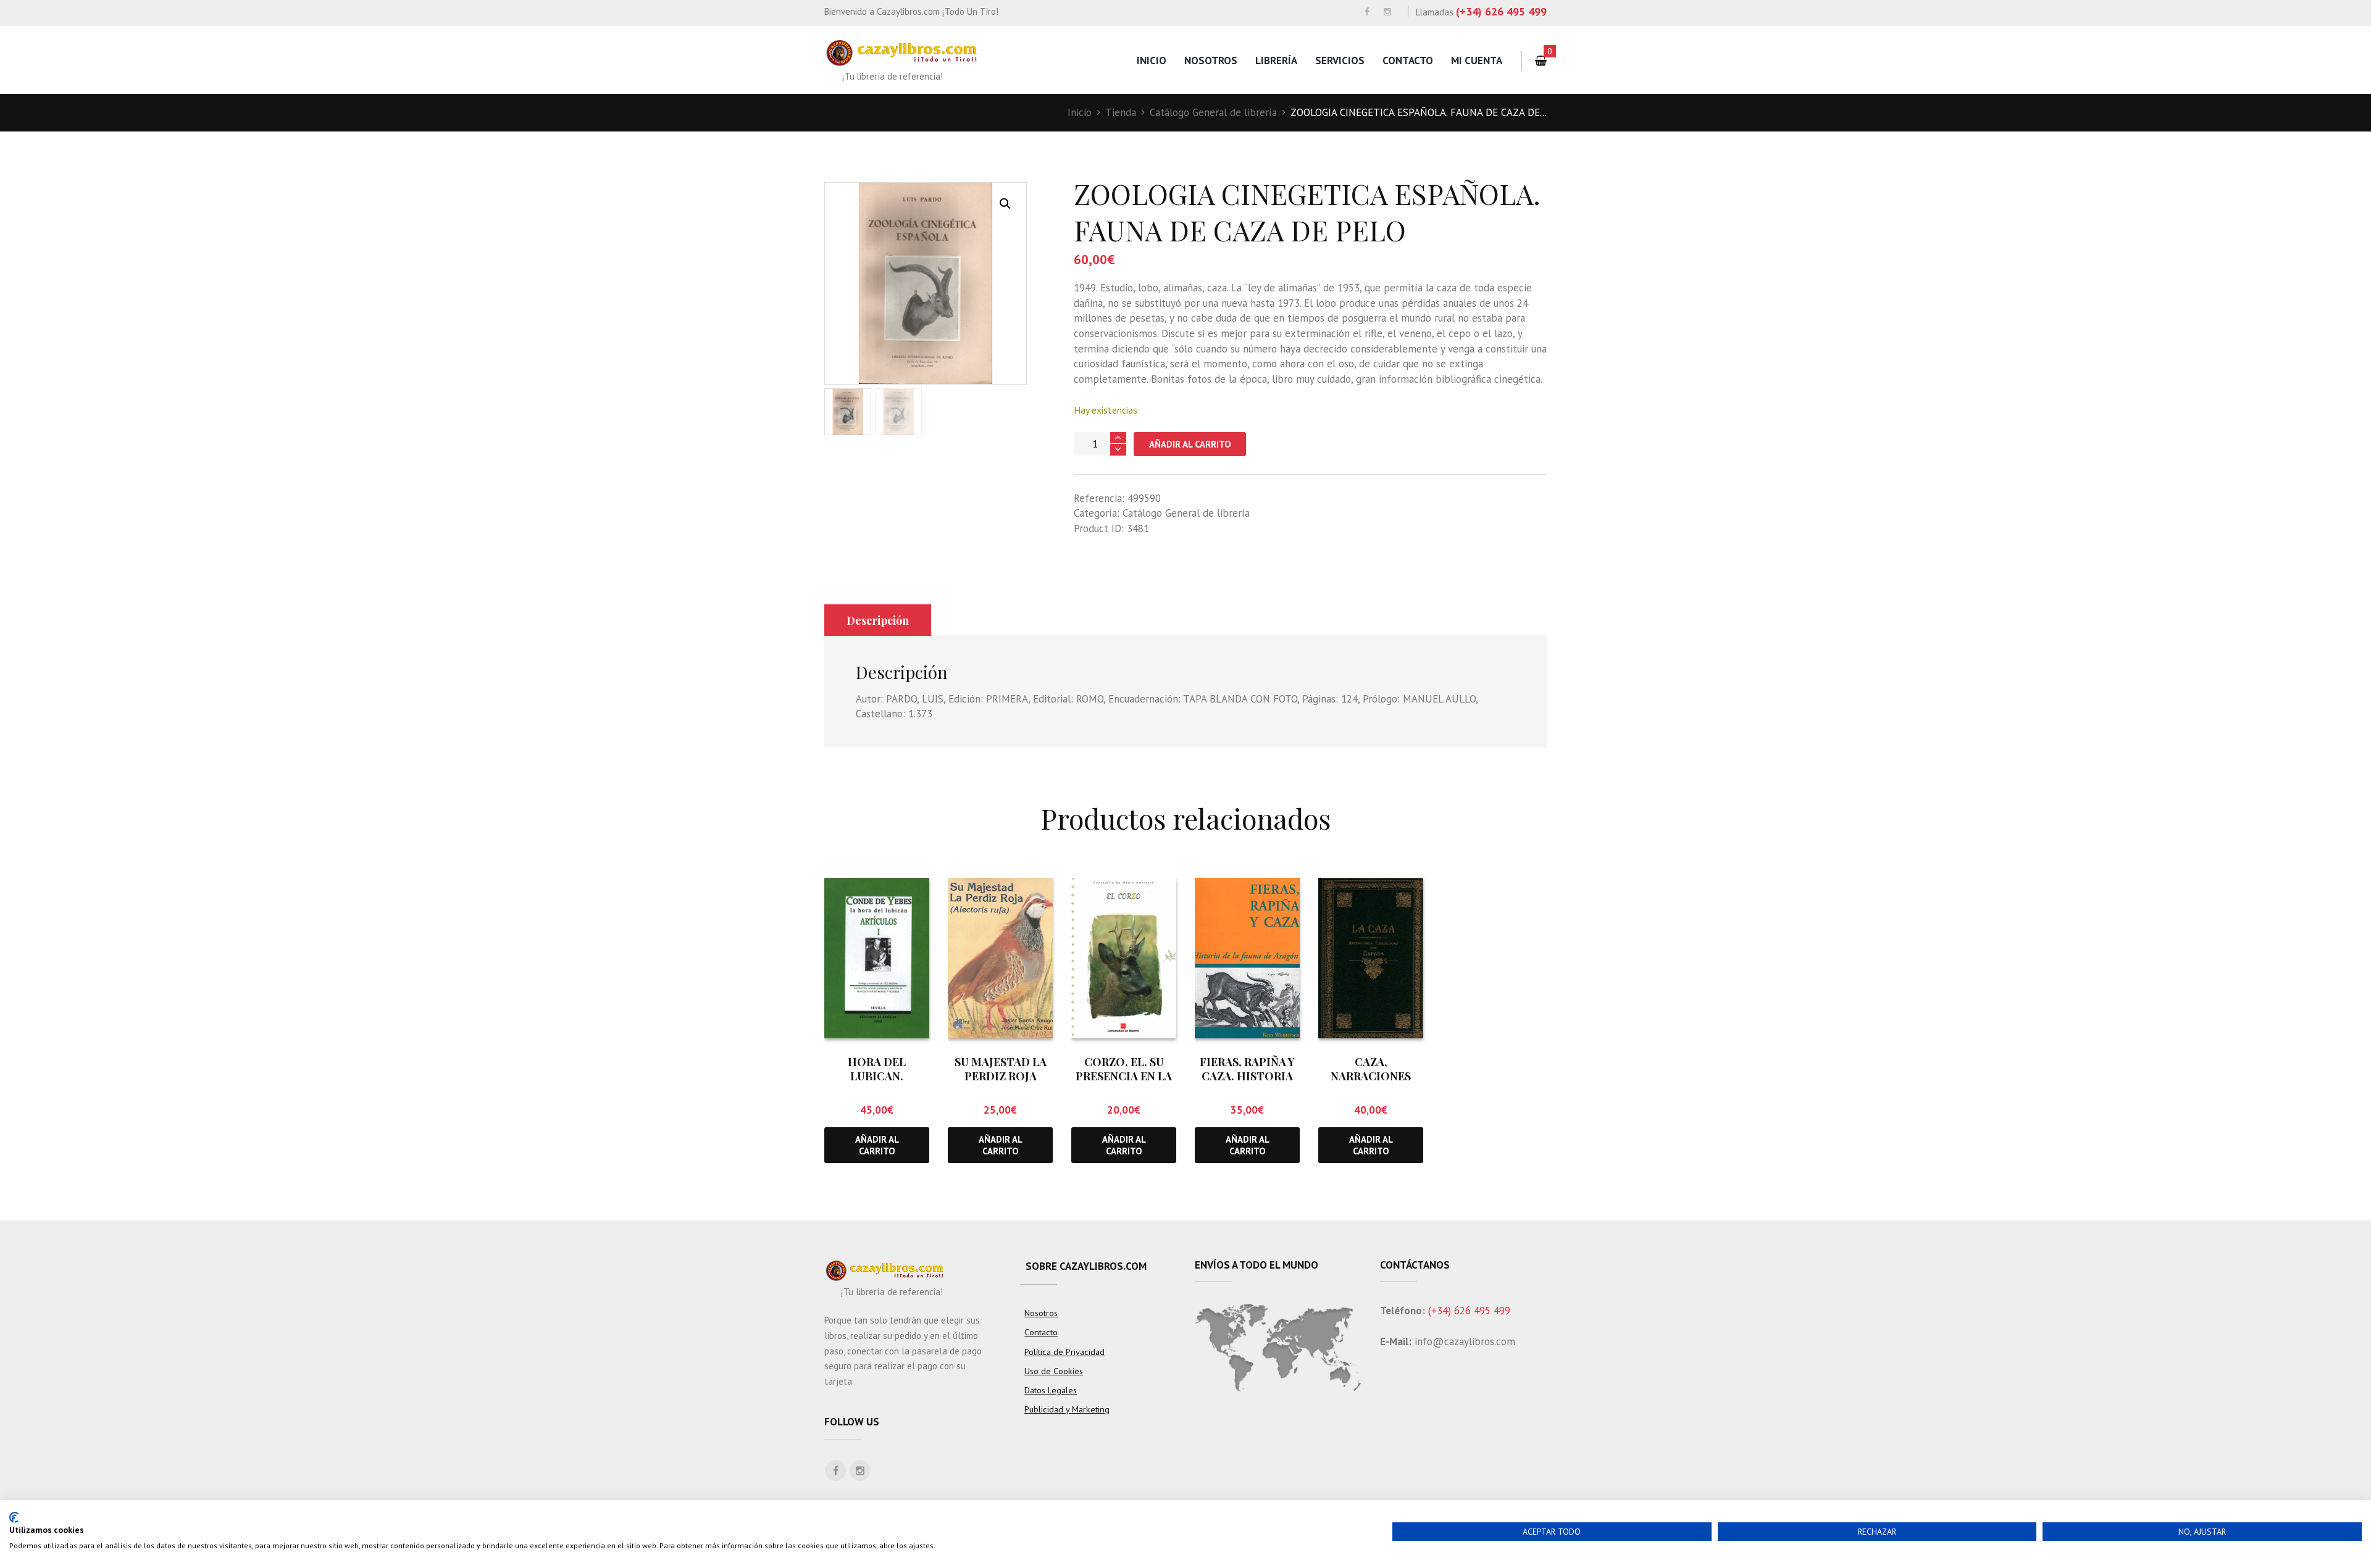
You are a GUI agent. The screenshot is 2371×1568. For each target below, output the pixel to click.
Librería (1276, 60)
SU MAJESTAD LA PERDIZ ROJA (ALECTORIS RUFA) (1001, 1076)
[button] (1005, 204)
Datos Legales (1051, 1390)
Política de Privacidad (1064, 1352)
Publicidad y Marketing (1067, 1409)
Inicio (1152, 60)
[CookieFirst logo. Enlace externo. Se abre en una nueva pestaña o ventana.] (14, 1517)
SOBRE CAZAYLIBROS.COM (1086, 1266)
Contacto (1408, 60)
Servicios (1340, 60)
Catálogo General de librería (1213, 112)
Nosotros (1211, 60)
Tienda (1121, 112)
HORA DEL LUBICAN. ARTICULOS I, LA (877, 1076)
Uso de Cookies (1054, 1371)
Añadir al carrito (1190, 444)
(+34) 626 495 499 (1501, 11)
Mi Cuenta (1477, 60)
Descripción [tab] (878, 620)
